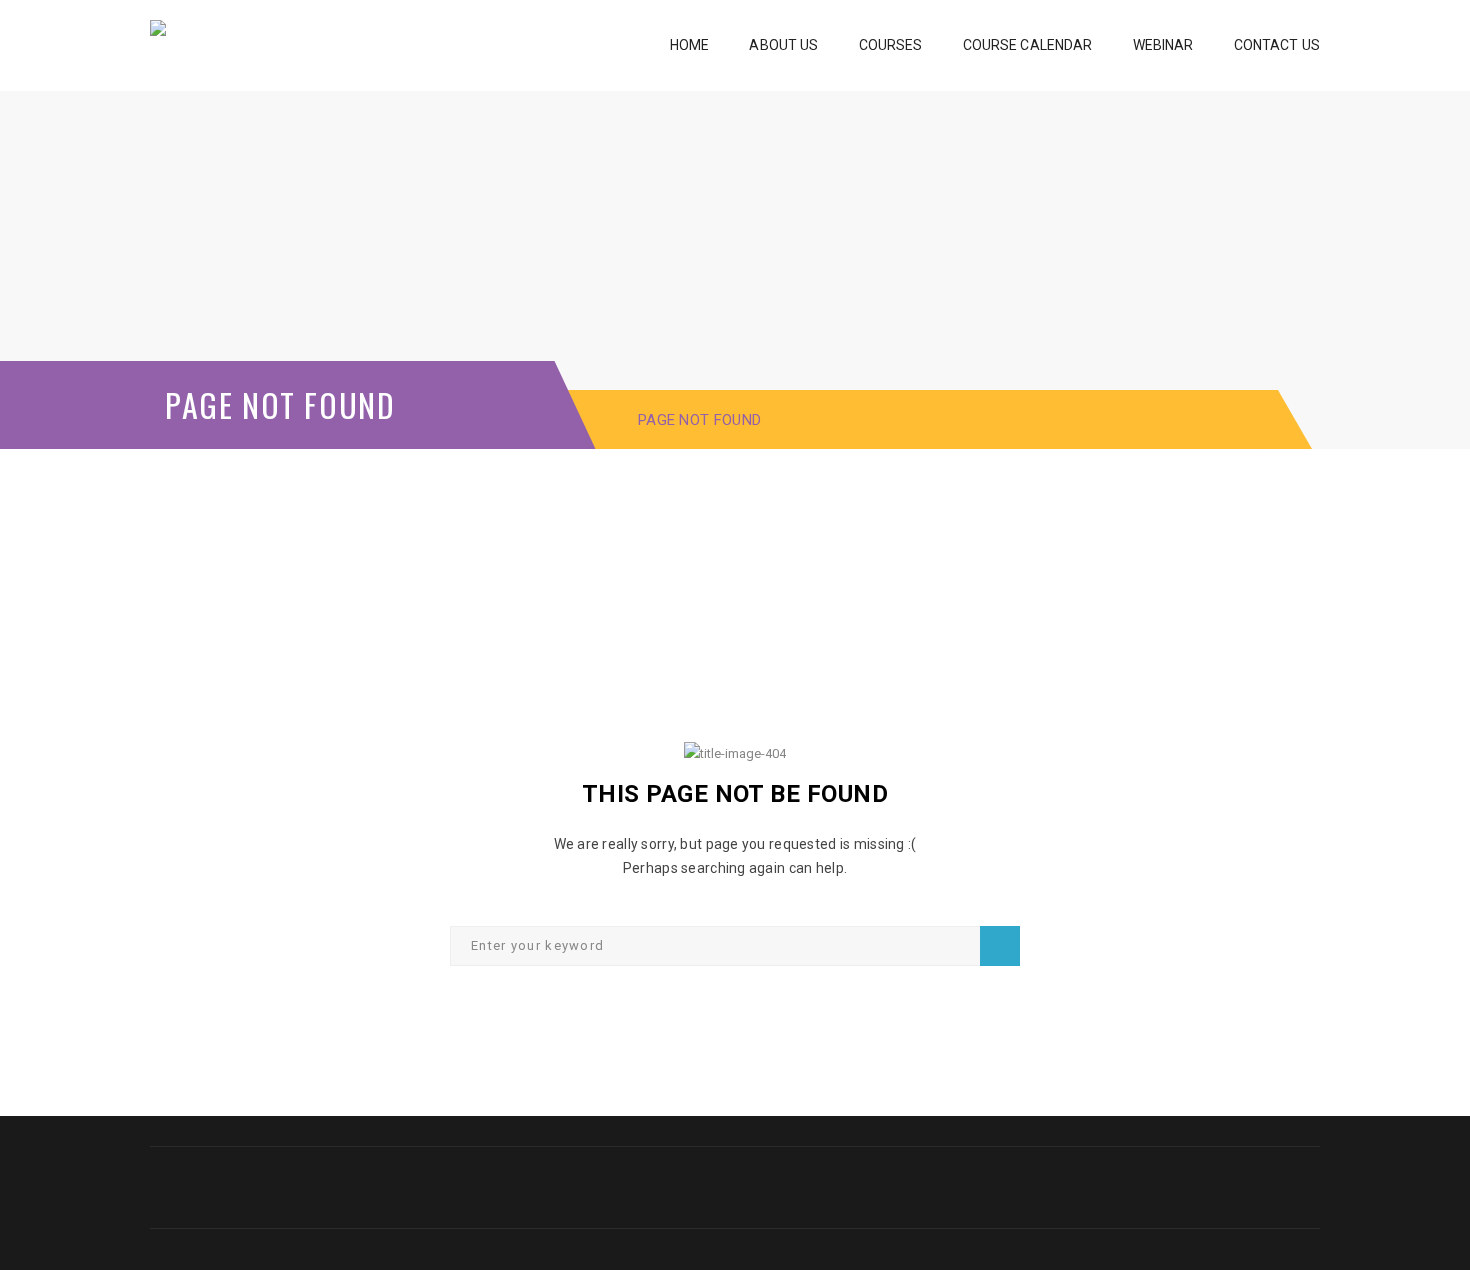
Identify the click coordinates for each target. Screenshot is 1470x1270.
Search (1000, 946)
